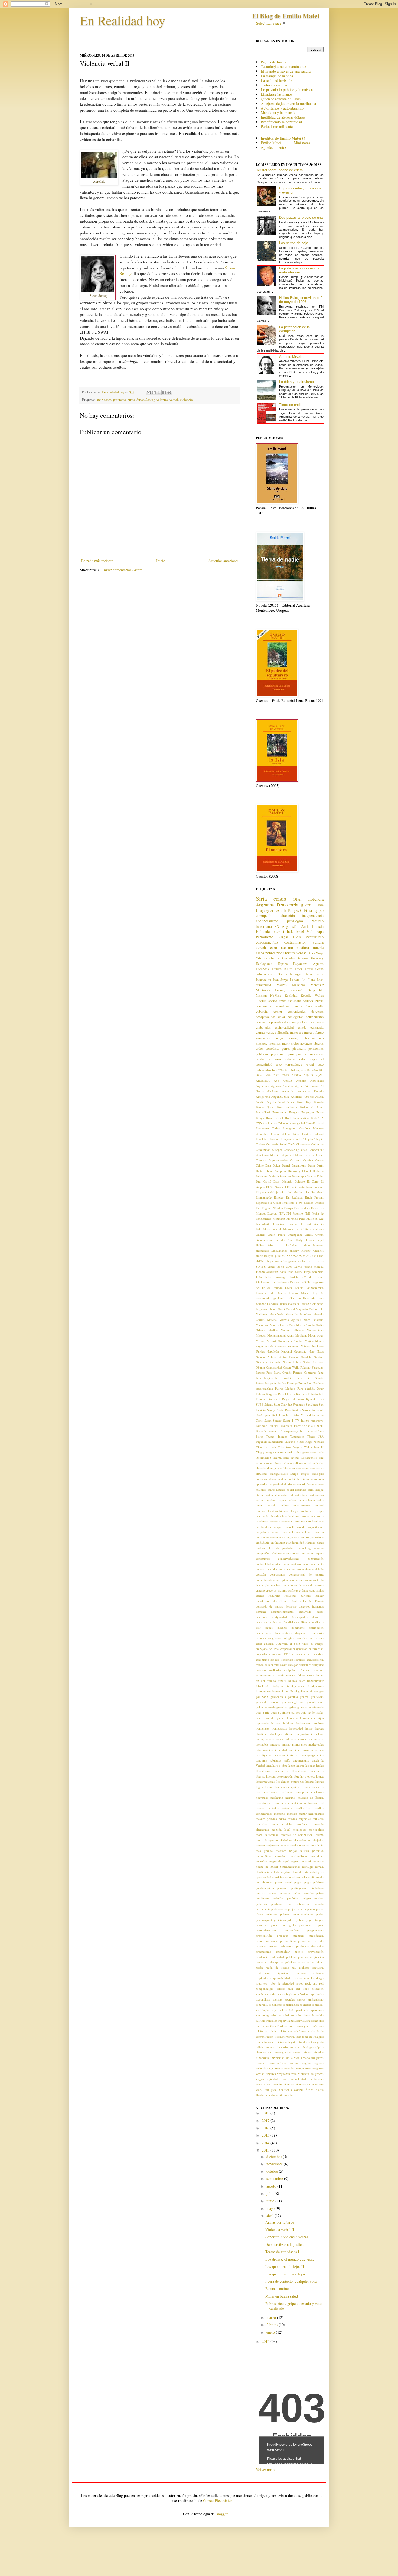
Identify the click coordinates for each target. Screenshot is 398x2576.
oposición (278, 1877)
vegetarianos (275, 2068)
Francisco (279, 1224)
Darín (320, 1165)
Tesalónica (286, 1426)
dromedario (316, 1633)
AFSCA (296, 1075)
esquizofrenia (315, 1659)
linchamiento (314, 1038)
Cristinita (296, 1160)
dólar (282, 1017)
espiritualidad (284, 1027)
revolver (297, 1978)
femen (320, 1675)
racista (301, 1962)
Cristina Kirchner (268, 958)
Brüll (288, 1118)
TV (297, 1420)
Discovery (317, 958)
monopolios (316, 1829)
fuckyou (278, 1686)
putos (131, 400)
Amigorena (263, 1097)
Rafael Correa (287, 1394)
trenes (270, 2047)
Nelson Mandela (300, 1357)
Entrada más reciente (97, 561)
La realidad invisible (276, 80)
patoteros (120, 400)
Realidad (291, 995)
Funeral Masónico (283, 1229)
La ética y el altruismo (296, 382)
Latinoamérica (315, 1288)
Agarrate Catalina (282, 1086)
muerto (260, 1845)
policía (291, 1920)
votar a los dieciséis (269, 2084)
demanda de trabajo (270, 1606)
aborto (273, 1001)
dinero (319, 1622)
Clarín (292, 1144)
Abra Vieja (316, 953)
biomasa (261, 1511)
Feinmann (279, 1218)
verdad (302, 953)
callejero (278, 1527)
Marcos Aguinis (290, 1320)
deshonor (262, 1617)
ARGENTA (263, 1081)
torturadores (294, 1065)
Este (258, 1208)
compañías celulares (269, 1553)
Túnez (311, 1436)
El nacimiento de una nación (305, 1187)
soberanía (262, 2005)
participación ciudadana (307, 1888)
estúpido (290, 1670)
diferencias (307, 1622)
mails (307, 1787)
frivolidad (262, 1686)
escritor (319, 1654)
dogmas (300, 1633)
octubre (273, 2171)
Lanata (299, 1288)
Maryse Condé (305, 1325)
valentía (162, 400)
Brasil (270, 1118)
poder (320, 1914)
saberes (291, 1059)
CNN (259, 1123)
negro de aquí (279, 1861)
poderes (261, 1920)
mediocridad (304, 1808)
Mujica (309, 1341)
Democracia (287, 905)
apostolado (263, 1484)
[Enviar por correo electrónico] (149, 392)
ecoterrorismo (315, 1638)
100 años (312, 1070)
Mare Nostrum (314, 1320)
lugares (310, 1781)
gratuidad (282, 1707)
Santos (296, 1410)
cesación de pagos (282, 1537)
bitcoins (284, 1511)
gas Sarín (262, 1697)
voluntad (300, 2079)
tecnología (301, 2026)
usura (271, 2063)
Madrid (290, 1309)
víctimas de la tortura (310, 2084)
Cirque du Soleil (276, 1144)
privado (319, 1941)
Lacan (289, 1288)
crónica (304, 1590)
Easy (276, 1181)
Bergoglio (308, 1112)
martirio (290, 1797)
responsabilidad (280, 1978)
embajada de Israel (268, 1649)
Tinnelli (319, 1426)
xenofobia (286, 2090)
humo (309, 1728)
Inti (304, 1261)
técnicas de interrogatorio (273, 2052)
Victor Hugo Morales (310, 1442)
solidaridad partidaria (294, 2010)
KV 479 (308, 1277)
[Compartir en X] (159, 392)
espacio (275, 1659)
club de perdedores (282, 1548)
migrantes (305, 1819)
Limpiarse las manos (276, 94)
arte (284, 910)
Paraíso (260, 1372)
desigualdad (280, 1617)
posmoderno (307, 1925)
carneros (276, 1532)
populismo (278, 1054)
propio (299, 1951)
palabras (318, 1882)
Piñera (260, 1383)
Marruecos (262, 1325)
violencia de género (311, 2074)
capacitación (316, 1527)
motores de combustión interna (302, 1835)
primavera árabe (267, 1941)
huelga (279, 1038)
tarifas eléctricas (277, 2026)
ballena (292, 1500)
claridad (310, 1542)
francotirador (315, 1681)
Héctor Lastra (313, 974)
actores (295, 1458)
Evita (314, 1208)
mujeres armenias (287, 1845)
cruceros (271, 1590)
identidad (262, 1734)
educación (287, 915)
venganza (318, 2068)
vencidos (289, 2068)
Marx (292, 1325)
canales (302, 1527)
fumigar (261, 1691)
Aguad (299, 1086)
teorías (279, 2036)
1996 (267, 1075)
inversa (319, 1750)
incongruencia (265, 1739)
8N (277, 926)
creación (275, 1585)
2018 (266, 2113)
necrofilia (262, 1861)
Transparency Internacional (299, 1431)
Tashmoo (262, 1426)
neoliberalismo (267, 921)
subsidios (288, 2015)
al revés (289, 1463)
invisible (292, 1755)
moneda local (281, 1829)
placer (320, 1909)
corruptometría (265, 1580)
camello (291, 1527)
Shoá (259, 1415)
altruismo (262, 1474)
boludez (308, 1001)
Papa (320, 931)
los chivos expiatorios (290, 1781)
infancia (275, 1744)
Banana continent (278, 2289)
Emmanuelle (264, 1197)
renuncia (300, 1973)
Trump (270, 1436)
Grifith (319, 1234)
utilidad (282, 2063)
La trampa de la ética (277, 76)
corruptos (282, 1580)
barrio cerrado (266, 1505)
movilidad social (286, 1840)
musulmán (317, 1845)
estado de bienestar (268, 1665)
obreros (319, 1043)
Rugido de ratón (293, 1399)
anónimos (317, 1479)
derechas (317, 1011)
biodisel (319, 1505)
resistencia (317, 1973)
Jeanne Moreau (314, 1266)
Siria (261, 898)
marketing (277, 1797)
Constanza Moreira (268, 1155)
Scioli (320, 1410)
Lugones (261, 1309)
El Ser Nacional (276, 1187)
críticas (294, 1590)
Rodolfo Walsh (312, 995)
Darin (311, 1165)
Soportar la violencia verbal (287, 2237)
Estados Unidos (314, 1202)
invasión (308, 1750)
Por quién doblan (275, 1383)
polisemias (316, 1049)
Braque (260, 1118)
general (305, 1697)
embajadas (263, 1027)
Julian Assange (275, 1277)
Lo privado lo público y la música (287, 90)
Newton (319, 1357)
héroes (319, 1728)
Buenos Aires (301, 1118)
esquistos (300, 1659)
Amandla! (288, 1091)
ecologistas (295, 1017)
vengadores (303, 2068)
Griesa (309, 1234)
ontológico (317, 1872)
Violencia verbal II (280, 2229)
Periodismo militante (277, 126)
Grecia (282, 974)
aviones (261, 1500)
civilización (278, 1542)
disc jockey (265, 1627)
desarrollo (305, 1611)
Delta (259, 1171)
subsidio (276, 2015)
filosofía (283, 1033)
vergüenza (283, 2074)
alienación (301, 1463)
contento (278, 1564)
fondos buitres (287, 1681)
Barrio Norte (265, 1107)
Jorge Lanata (290, 980)
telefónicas (286, 2031)
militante (318, 1819)
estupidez (318, 1665)
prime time (288, 1941)
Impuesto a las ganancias (284, 1261)
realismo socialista (311, 1967)
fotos (302, 1681)
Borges (293, 910)
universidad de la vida (285, 2058)
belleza (284, 1505)
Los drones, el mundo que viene (290, 2259)
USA (321, 1436)
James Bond (276, 1266)
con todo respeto (312, 1553)
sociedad (305, 2005)
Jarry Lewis (294, 1266)
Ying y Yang (264, 1452)
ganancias (263, 1038)
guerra (307, 905)
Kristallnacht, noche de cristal (280, 170)
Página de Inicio (273, 62)
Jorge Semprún (314, 1272)
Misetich (261, 1335)
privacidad (305, 1941)
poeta (270, 1920)
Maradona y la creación (279, 113)
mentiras (275, 1043)
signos (301, 1999)
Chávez (260, 1144)
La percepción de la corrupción (294, 329)
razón (259, 1967)
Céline (260, 1165)
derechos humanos (311, 1606)
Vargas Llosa (290, 937)
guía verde (308, 1712)
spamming (262, 2015)
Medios (273, 1330)
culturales (274, 1595)
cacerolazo (281, 1006)
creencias (287, 1585)
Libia (319, 905)
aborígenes (303, 1452)
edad (259, 1643)
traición (269, 2042)
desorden (318, 1617)
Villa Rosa (285, 1447)
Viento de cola (266, 1447)
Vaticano (290, 1442)
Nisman (261, 995)
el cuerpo (317, 1643)
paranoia (283, 1888)
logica (320, 1776)
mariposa (302, 1792)
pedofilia (278, 1898)
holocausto (303, 1723)
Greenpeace (295, 1234)
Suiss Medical (302, 1415)
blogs (294, 1511)
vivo (291, 2079)
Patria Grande (283, 1372)
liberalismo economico (272, 1771)
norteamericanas (290, 1867)
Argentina (265, 905)
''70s (281, 1070)
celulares (308, 1532)
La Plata (308, 980)
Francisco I (295, 1224)
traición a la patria (286, 2042)
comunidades (297, 1011)
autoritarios (302, 1495)
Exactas (272, 1213)
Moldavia (301, 1335)
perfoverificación (298, 1904)
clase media (314, 1006)
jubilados (276, 1760)
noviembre (275, 2164)
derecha (262, 947)
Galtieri (260, 1234)
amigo (294, 1474)
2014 (266, 2143)
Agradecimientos (274, 147)
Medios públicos (292, 1330)
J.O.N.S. (261, 1266)
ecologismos (273, 1638)
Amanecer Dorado (311, 1091)
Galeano (318, 1229)
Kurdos (295, 1282)
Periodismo (265, 937)
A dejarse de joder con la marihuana (288, 103)
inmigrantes (299, 1744)
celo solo (295, 1532)
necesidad (317, 1856)
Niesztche (262, 1362)
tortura (290, 953)
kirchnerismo (301, 1760)
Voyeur (298, 1447)
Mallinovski (316, 1309)
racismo (318, 921)
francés (309, 1033)
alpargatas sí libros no (281, 1468)
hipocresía (262, 1723)
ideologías (276, 1734)
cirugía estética (314, 1537)
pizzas (311, 1909)
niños (260, 953)
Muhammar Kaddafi (291, 1341)
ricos (280, 953)
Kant (321, 1277)
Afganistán (290, 926)
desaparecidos (266, 1017)
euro (274, 947)
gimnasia (287, 1702)
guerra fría (263, 1712)
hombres (318, 1723)
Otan (297, 899)
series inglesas (287, 1994)
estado (302, 1027)
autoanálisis (273, 1495)
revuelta (309, 1978)
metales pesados (266, 1819)
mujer (295, 1043)
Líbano (272, 1309)
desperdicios (264, 1622)
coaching (305, 1548)
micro (282, 1819)
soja (274, 2010)
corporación (278, 1574)
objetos (286, 1872)
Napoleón (273, 1351)
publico (291, 1957)
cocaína (319, 1548)
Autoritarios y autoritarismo (282, 108)
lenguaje (294, 1038)
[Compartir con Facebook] (164, 392)
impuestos (303, 1734)
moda (274, 1824)
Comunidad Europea (269, 1150)
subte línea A (305, 2015)
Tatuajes (273, 1426)
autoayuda (288, 1495)
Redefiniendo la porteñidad (281, 122)
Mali (310, 931)
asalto (271, 1490)
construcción (316, 1558)
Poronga (292, 1383)
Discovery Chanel (299, 1171)
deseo (320, 1611)
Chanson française (280, 1139)
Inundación (263, 980)
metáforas (303, 947)
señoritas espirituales (310, 1994)
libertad (261, 1776)
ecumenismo (315, 1017)
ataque (319, 1490)
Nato (312, 1351)
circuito (299, 1537)
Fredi (298, 969)
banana (302, 1500)
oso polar (301, 1877)
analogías (318, 1474)
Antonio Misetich (292, 357)
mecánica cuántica (280, 1808)
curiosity (306, 1595)
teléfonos (300, 2031)
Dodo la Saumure (280, 1176)
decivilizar (280, 1601)
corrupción (264, 915)
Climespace (303, 1144)
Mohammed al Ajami (281, 1335)
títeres (297, 2052)
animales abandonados (271, 1479)
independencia (313, 915)
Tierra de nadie (291, 405)
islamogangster (309, 1755)
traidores (305, 2042)
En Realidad (295, 1197)
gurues (296, 1712)
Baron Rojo (304, 1102)
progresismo (264, 1951)
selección (318, 1989)
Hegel (320, 1240)
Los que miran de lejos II (285, 2267)
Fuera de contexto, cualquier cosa (291, 2281)
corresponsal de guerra (306, 1574)
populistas (312, 1920)
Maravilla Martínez (298, 1314)
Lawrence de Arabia (271, 1293)
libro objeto (308, 1776)
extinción (279, 1675)
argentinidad (278, 1484)
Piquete (319, 1378)
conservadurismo (289, 1558)
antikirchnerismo (298, 1479)
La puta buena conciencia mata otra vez (299, 270)
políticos (262, 1054)
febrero (273, 2325)
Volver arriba (266, 2470)
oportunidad (264, 1877)
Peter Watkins (284, 1378)
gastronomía (278, 1697)
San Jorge (312, 1404)
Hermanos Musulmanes (271, 1250)
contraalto (317, 1564)
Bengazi (294, 1112)
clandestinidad (295, 1542)
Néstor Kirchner (313, 1362)
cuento (260, 1595)
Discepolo (280, 1171)
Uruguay (262, 910)
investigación (264, 1755)
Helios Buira (265, 1245)
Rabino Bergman (267, 1394)
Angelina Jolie (280, 1097)
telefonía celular (266, 2031)
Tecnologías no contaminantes (284, 67)
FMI (307, 1213)
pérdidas (269, 1962)
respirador (262, 1978)
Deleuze (302, 958)
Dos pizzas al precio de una (301, 218)
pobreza (285, 1914)
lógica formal (265, 1787)
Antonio (309, 1097)
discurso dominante (291, 1627)
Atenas (291, 1102)
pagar (298, 1882)
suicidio (261, 2020)
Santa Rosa (284, 1410)
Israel (300, 931)
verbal (174, 400)
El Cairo (313, 1181)
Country (261, 1160)
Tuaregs (282, 1436)
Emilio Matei (271, 143)
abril (270, 2216)
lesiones (310, 1765)
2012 (266, 2341)
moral (260, 1835)
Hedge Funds (305, 1240)
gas (322, 1691)
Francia (318, 926)
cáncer (319, 1595)
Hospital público (274, 1256)
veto (294, 2074)
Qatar (320, 1388)
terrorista (289, 2036)
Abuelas (301, 1081)
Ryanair (311, 1399)
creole (298, 1585)
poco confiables (303, 1914)
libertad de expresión (279, 1776)
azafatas (272, 1500)
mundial (304, 1845)
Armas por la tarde (280, 2222)
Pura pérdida (306, 1388)
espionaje (287, 1659)
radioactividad (315, 1962)
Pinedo (300, 1378)
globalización (315, 1702)
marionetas (287, 1792)
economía (299, 1638)
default (293, 1601)
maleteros (318, 1787)
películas (261, 1904)
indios (279, 1739)
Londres (272, 1304)
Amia (305, 926)
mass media (281, 1803)
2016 (266, 2128)
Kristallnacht (281, 1282)
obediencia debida (268, 1872)
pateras (272, 1893)
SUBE (260, 1404)
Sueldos (286, 1415)
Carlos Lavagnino (284, 1128)
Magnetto (302, 1309)
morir (286, 1043)
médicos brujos (287, 1851)
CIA (321, 1118)
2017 (266, 2121)
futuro (319, 1033)
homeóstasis (279, 1728)
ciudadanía (263, 1542)
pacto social (283, 1882)
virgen (260, 2079)
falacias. (291, 1675)
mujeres (271, 1845)
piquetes (301, 1909)
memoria (280, 1813)
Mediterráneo (315, 1330)
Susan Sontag (146, 400)
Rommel (261, 1399)
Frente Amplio (314, 1224)
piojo (291, 1909)
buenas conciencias (281, 1521)
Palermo (305, 1367)
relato (260, 1059)
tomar (260, 2042)
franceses (296, 1033)
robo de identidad (282, 1983)
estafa (284, 1665)
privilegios (295, 921)
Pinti (309, 1378)
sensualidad (264, 1065)
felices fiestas (306, 1675)
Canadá (311, 1123)
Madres (282, 985)
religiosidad (282, 1973)
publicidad (277, 1957)
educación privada (269, 1022)
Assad (281, 1102)
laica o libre (280, 1765)
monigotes (299, 1829)
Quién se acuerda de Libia (281, 99)
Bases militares (287, 1107)
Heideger (295, 974)
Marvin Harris (279, 1325)
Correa (310, 1155)
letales (320, 1765)
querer (279, 1962)
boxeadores (308, 1516)
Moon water (316, 1335)
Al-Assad (273, 1091)
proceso (261, 1946)
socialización (291, 2005)
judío (287, 1760)
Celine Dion (290, 1134)
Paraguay (318, 1367)
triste (286, 2047)
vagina (306, 2063)
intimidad (281, 1750)
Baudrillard (263, 1112)
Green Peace (276, 1234)
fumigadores (316, 1686)
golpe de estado (266, 1707)
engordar (262, 1654)
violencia (186, 400)
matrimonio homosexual (307, 1803)
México (306, 1346)
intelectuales (316, 1744)
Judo (259, 1277)
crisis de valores (313, 1585)
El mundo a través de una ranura (286, 71)
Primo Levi (305, 1383)
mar (258, 1792)
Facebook (262, 969)
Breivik (279, 1118)
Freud (309, 969)
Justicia (294, 1277)
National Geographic (307, 990)
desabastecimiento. (283, 1611)
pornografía (289, 1925)
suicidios (272, 2020)
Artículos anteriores (223, 561)
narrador (280, 1856)
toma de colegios (313, 2036)
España (283, 964)
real (294, 1967)
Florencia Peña (296, 1218)
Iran (276, 980)
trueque (295, 2047)
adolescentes (309, 1458)
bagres (282, 1500)
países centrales (303, 1893)
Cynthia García (313, 1160)
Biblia (320, 1112)
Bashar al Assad (312, 1107)
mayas (260, 1808)
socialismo (275, 2005)
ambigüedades (279, 1474)
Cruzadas (288, 958)
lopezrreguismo (266, 1781)
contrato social (265, 1569)
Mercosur (317, 985)
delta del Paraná (312, 1601)
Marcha (272, 1320)
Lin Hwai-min (306, 1298)
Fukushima (263, 1229)
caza (285, 1532)
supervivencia (287, 2020)
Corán (320, 1155)
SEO (321, 1399)
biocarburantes (301, 1505)
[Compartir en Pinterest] (169, 392)
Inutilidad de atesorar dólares (283, 117)
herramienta (307, 1718)
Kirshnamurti (264, 1282)
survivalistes (304, 2020)
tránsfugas (307, 2047)
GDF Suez (304, 1229)
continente (304, 1564)
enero (271, 2332)
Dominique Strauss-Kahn (308, 1176)
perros (286, 1049)
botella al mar (291, 1516)
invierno (280, 1755)
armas (275, 910)
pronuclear (283, 1951)
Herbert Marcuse (312, 1245)
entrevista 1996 (280, 1654)
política (301, 1920)
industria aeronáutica (298, 1739)
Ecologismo (264, 964)
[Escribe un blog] (154, 392)
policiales (280, 1920)
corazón (261, 1574)
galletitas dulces (308, 1691)
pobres (270, 953)
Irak (290, 931)
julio (270, 2193)
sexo (279, 1065)
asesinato (294, 1001)
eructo (308, 1654)
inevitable (262, 1744)
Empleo (279, 1197)
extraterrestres (266, 1033)
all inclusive (316, 1463)
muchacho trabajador (310, 1840)
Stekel (276, 1415)
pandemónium (265, 1888)
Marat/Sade (276, 1314)
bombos (276, 1516)
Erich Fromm (314, 1197)
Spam (267, 1415)
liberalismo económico (308, 1771)
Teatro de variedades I (282, 2252)
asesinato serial (305, 1490)
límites (319, 1781)
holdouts (289, 1723)
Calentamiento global (291, 1123)
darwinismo (263, 1601)
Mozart (271, 1341)
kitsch (315, 1760)
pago (307, 1882)
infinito (286, 1744)
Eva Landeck (302, 1208)
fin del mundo (266, 1681)
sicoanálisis (263, 1999)
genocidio (317, 1697)
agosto (272, 2186)
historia (276, 1723)
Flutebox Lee (315, 1218)
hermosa (292, 1718)
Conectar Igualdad (296, 1150)
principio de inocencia (306, 1054)
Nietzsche (275, 1362)
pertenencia (263, 1909)
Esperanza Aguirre (308, 964)
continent (290, 1564)
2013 (286, 1075)
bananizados (316, 1500)
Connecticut (316, 1150)
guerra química (280, 1712)
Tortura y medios (274, 85)
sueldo (319, 2015)
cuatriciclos (317, 1590)
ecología (287, 1638)
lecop (292, 1765)
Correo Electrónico (218, 2501)
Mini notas (302, 143)
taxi (291, 2026)
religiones (275, 1059)
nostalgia (308, 1867)
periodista (273, 1049)
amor (282, 1001)
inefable (319, 1739)
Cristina (306, 910)
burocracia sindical (306, 1521)
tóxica (307, 2052)
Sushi (287, 1420)
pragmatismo (315, 1930)
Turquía (261, 1001)
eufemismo (304, 1670)
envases (297, 1654)
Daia (268, 1165)
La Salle (305, 1282)
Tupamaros (297, 1436)
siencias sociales (284, 1999)
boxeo (320, 1516)
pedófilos (293, 1898)
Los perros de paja (294, 243)
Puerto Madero (285, 1388)
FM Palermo (295, 1213)
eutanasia (317, 1027)
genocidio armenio (268, 1702)
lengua (300, 1765)
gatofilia (293, 1697)
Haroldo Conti (284, 1240)
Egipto (318, 910)
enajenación (300, 1649)
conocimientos (267, 942)
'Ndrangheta (298, 1070)
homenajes (262, 1728)
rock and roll (314, 1983)
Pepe (321, 1372)
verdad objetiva (266, 2074)
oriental (290, 1877)
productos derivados (310, 1946)
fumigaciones (295, 1686)
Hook (259, 1256)
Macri (281, 1309)
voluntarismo (315, 2079)
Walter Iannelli (314, 1447)
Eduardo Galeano (293, 1181)
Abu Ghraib (283, 1081)
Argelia (271, 1102)
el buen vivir (299, 1643)
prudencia (262, 1957)
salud (303, 1059)
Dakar (276, 1165)
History (294, 1250)
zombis (298, 2090)
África (309, 2090)
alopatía (261, 1468)
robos (299, 1983)
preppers (299, 1935)
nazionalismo (299, 1856)
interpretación (265, 1750)
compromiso (291, 1553)
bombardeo (263, 1516)
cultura (318, 942)
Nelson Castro (277, 1357)
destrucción (280, 1622)
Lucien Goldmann (312, 1304)
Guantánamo (264, 1240)
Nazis (320, 1351)
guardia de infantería (310, 1707)
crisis (280, 898)
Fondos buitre (282, 969)
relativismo (263, 1973)
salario (281, 1989)
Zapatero (278, 1452)
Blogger (221, 2514)
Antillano (297, 1097)
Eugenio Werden (272, 1208)
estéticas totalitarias (269, 1670)
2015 (266, 2135)
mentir (303, 1813)
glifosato (300, 1702)
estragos (293, 1665)
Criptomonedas (278, 1160)
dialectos (294, 1622)
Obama (260, 1367)
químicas (290, 1962)
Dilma (268, 1171)
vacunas (294, 2063)
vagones (318, 2063)
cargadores (263, 1532)
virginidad (272, 2079)
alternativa (303, 1468)
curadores (290, 1595)
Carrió (275, 1134)
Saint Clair (280, 1404)
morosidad (272, 1835)
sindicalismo (316, 1999)
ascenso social (285, 1490)
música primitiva (312, 1851)
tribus (278, 2047)
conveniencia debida (310, 1569)
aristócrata (308, 1484)
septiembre (275, 2179)
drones (260, 1638)
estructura (305, 1665)
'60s (287, 1070)
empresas (286, 1649)
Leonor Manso (299, 1293)
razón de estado (277, 1967)
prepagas (283, 1935)
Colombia (317, 1144)
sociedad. (318, 2005)
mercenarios (316, 1813)
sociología (262, 2010)
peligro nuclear (313, 1898)
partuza (260, 1893)
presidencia (317, 1935)
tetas (298, 2036)
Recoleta (301, 1394)
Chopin (319, 1139)
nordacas (306, 1043)
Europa (288, 1208)
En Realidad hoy (123, 20)
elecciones (316, 1022)
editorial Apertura (276, 1643)
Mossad (261, 1341)
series (273, 1994)
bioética (273, 1511)
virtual (283, 2079)
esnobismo (262, 1659)
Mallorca (261, 1314)
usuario (260, 2063)
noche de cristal (267, 1867)
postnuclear (292, 1930)
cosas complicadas (300, 1580)
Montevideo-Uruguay (270, 990)
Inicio (161, 561)
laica (269, 1765)
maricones (104, 400)
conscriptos (263, 1558)
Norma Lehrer (292, 1362)
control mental (286, 1569)
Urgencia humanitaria (270, 1442)
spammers (317, 2010)
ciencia (297, 1006)
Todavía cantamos (268, 1431)
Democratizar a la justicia (285, 2244)
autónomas (317, 1495)
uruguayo (317, 2058)
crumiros (283, 1590)
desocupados (300, 1617)
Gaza (272, 974)
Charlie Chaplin (303, 1139)
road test (262, 1983)
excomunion (264, 1675)
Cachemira (270, 1123)
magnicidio (295, 1787)
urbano (306, 2058)
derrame (261, 1611)
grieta (293, 1707)
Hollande (263, 931)
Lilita (291, 1298)
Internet (278, 931)
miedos (292, 1819)
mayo (271, 2208)
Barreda (319, 1102)
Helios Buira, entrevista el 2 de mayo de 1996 (301, 300)
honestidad (296, 1728)
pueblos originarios (311, 1957)
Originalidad (274, 1367)
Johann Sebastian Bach (271, 1272)
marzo (272, 2317)
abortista (290, 1452)
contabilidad (264, 1564)
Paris (269, 1372)
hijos (321, 1718)
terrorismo (264, 926)
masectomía (263, 1803)
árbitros (281, 2095)
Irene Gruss (316, 1261)
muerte (318, 947)
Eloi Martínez (296, 1192)
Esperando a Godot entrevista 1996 (279, 1202)
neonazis (318, 1861)
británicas (262, 1521)
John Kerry (295, 1272)
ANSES (308, 1075)
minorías (261, 1824)
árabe (272, 2095)
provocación (316, 1951)
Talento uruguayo (312, 1420)
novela (319, 1867)
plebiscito (299, 1049)
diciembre (275, 2157)
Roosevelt (274, 1399)
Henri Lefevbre (287, 1245)
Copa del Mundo (293, 1155)
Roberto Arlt (316, 1394)
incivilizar (317, 1734)
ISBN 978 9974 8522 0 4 (302, 1256)
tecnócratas (317, 2026)
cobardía (262, 1011)
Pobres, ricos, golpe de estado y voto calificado (293, 2306)
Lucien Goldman (289, 1304)
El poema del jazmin (270, 1192)
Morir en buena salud (282, 2296)
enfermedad (316, 1649)
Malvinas (299, 985)
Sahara (268, 1404)
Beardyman (280, 1112)
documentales (283, 1633)
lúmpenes (281, 1787)
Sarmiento (309, 1410)
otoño (312, 1877)
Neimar (260, 1357)
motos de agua (265, 1840)
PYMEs (276, 995)
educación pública (295, 1022)
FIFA (282, 1213)
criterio (260, 1590)
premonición (264, 1935)
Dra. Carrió (264, 1181)
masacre (262, 1043)
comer (278, 1011)
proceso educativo (281, 1946)
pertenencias (279, 1909)
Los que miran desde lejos (285, 2274)
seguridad (317, 1059)
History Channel (312, 1250)
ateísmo (261, 1495)
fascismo (286, 947)
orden (260, 1049)
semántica (262, 1994)
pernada (319, 1904)
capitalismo (315, 937)
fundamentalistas (278, 1691)
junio (271, 2201)
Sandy (271, 1410)
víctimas (289, 2084)
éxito (290, 2095)
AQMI (320, 1075)
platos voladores (267, 1914)
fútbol (293, 1691)
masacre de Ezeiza (311, 1797)
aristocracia (294, 1484)
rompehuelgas (265, 1989)
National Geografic (294, 1351)
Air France (312, 1086)
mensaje (292, 1813)
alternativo (317, 1468)
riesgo (320, 1978)
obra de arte (300, 1872)
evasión (319, 1670)
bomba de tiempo (312, 1511)
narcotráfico (263, 1856)
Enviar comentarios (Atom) (123, 570)
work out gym (266, 2090)
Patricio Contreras (305, 1372)
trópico (319, 2047)
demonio (291, 1606)
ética (274, 1070)
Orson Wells (291, 1367)
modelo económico (296, 1824)
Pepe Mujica (264, 1378)
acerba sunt (281, 1458)
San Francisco (296, 1404)
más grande (264, 1851)
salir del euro (299, 1989)
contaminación (295, 942)
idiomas (289, 1734)
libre (297, 1776)
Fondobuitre (264, 1224)
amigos (305, 1474)
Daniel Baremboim (294, 1165)
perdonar (277, 1904)
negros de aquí (301, 1861)
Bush (314, 1118)
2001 (276, 1075)
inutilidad (295, 1750)
